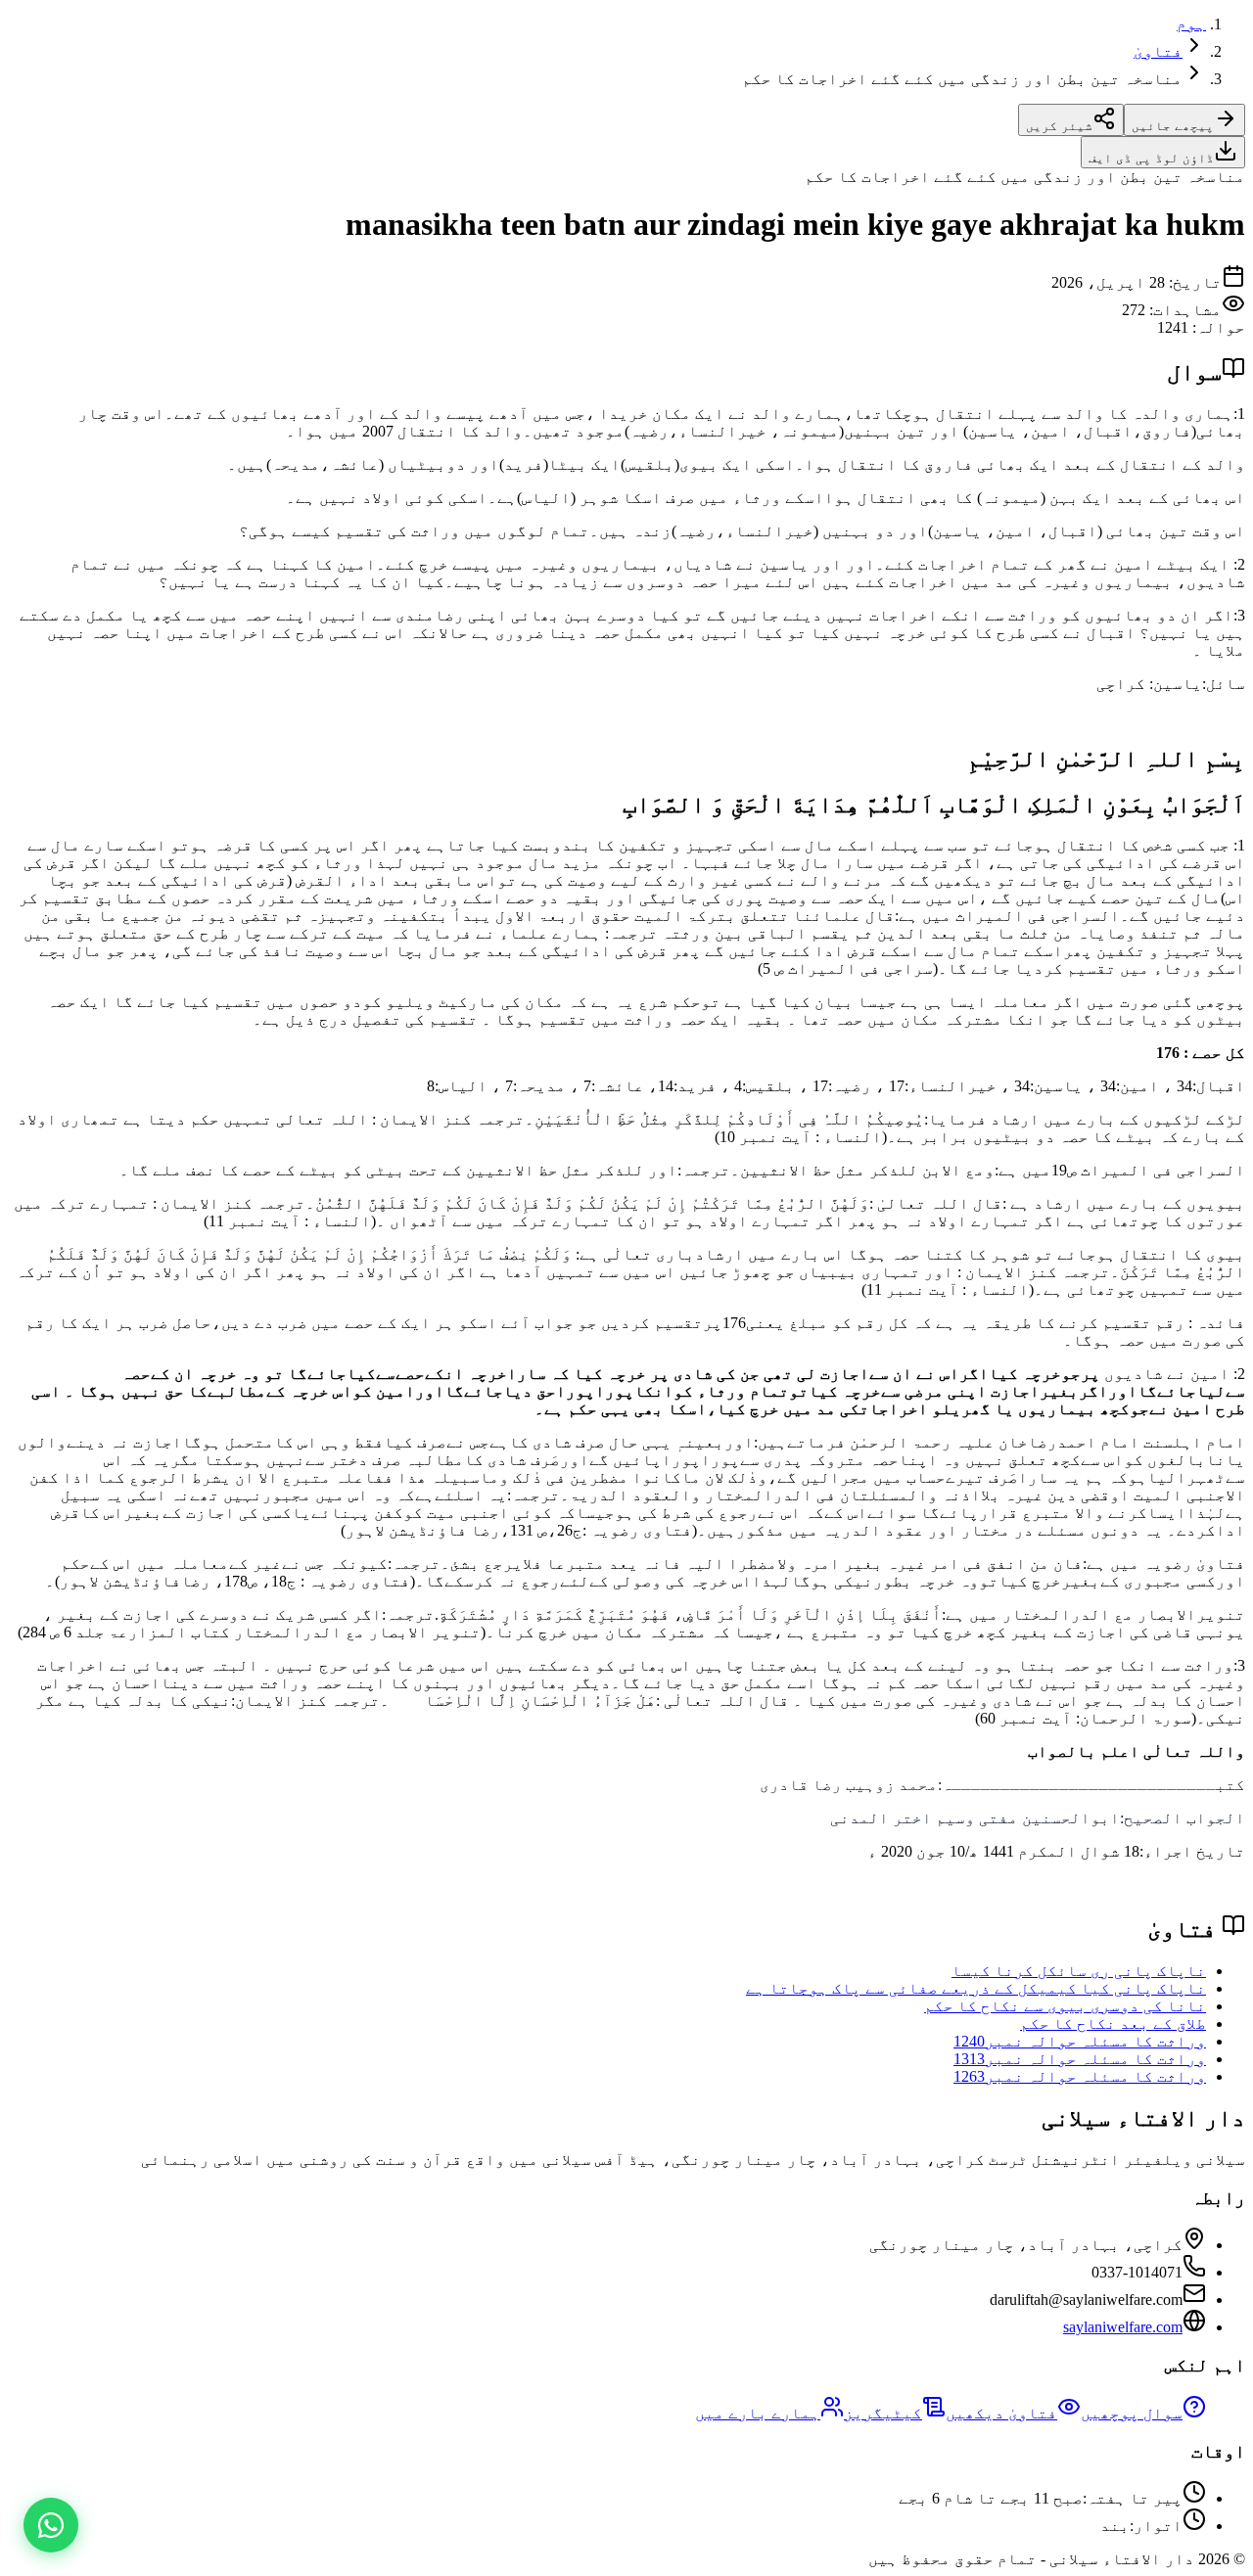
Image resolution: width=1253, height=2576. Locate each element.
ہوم (1191, 24)
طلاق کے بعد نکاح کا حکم (1113, 2024)
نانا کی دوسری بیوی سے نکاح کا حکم (1065, 2006)
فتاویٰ (1158, 51)
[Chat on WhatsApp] (51, 2525)
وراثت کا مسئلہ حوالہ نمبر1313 (1080, 2059)
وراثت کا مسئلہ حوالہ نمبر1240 (1080, 2041)
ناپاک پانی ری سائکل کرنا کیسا (1079, 1971)
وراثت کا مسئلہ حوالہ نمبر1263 (1080, 2076)
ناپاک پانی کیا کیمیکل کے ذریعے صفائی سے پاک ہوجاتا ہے (976, 1988)
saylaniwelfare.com (1123, 2327)
